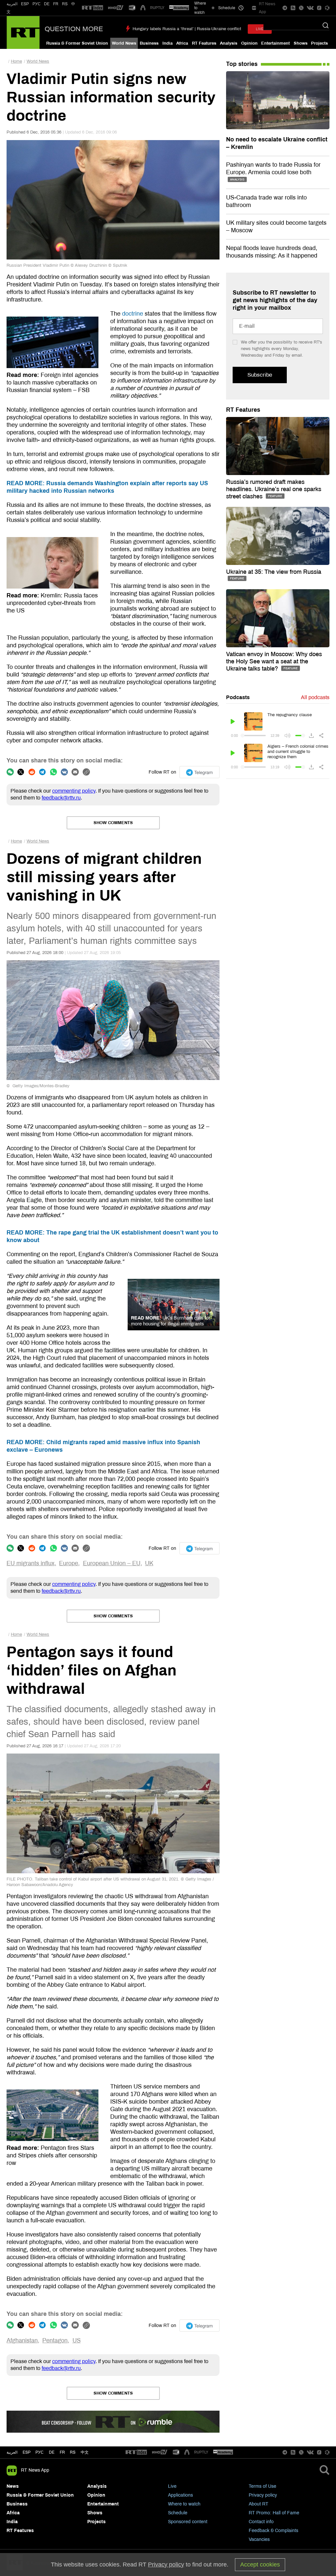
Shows (301, 43)
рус (40, 2452)
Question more (74, 29)
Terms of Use (262, 2486)
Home (16, 61)
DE (47, 4)
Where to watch (184, 2504)
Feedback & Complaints (273, 2531)
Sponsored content (188, 2522)
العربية (12, 4)
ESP (25, 4)
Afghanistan (22, 2340)
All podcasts (315, 697)
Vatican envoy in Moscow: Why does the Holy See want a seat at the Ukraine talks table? (274, 661)
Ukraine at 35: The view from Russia (274, 572)
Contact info (261, 2522)
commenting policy (74, 791)
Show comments (113, 823)
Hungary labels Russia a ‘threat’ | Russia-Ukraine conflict (187, 29)
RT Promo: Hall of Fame (274, 2513)
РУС (37, 4)
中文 (85, 2452)
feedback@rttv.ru (61, 798)
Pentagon (55, 2340)
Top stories (242, 64)
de (52, 2452)
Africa (182, 43)
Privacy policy (263, 2495)
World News (124, 43)
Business (149, 43)
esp (27, 2452)
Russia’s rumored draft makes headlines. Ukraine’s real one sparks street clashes (274, 489)
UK (149, 1563)
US (77, 2340)
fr (62, 2452)
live (260, 29)
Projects (319, 43)
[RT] (93, 8)
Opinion (249, 43)
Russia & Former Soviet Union (77, 43)
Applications (180, 2495)
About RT (259, 2504)
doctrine (133, 314)
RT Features (204, 43)
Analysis (229, 43)
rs (73, 2452)
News (13, 2486)
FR (56, 4)
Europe (69, 1563)
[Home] (23, 32)
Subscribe (260, 375)
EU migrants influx (31, 1563)
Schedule (178, 2513)
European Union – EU (112, 1563)
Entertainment (275, 43)
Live (172, 2486)
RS (65, 4)
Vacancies (259, 2539)
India (168, 43)
